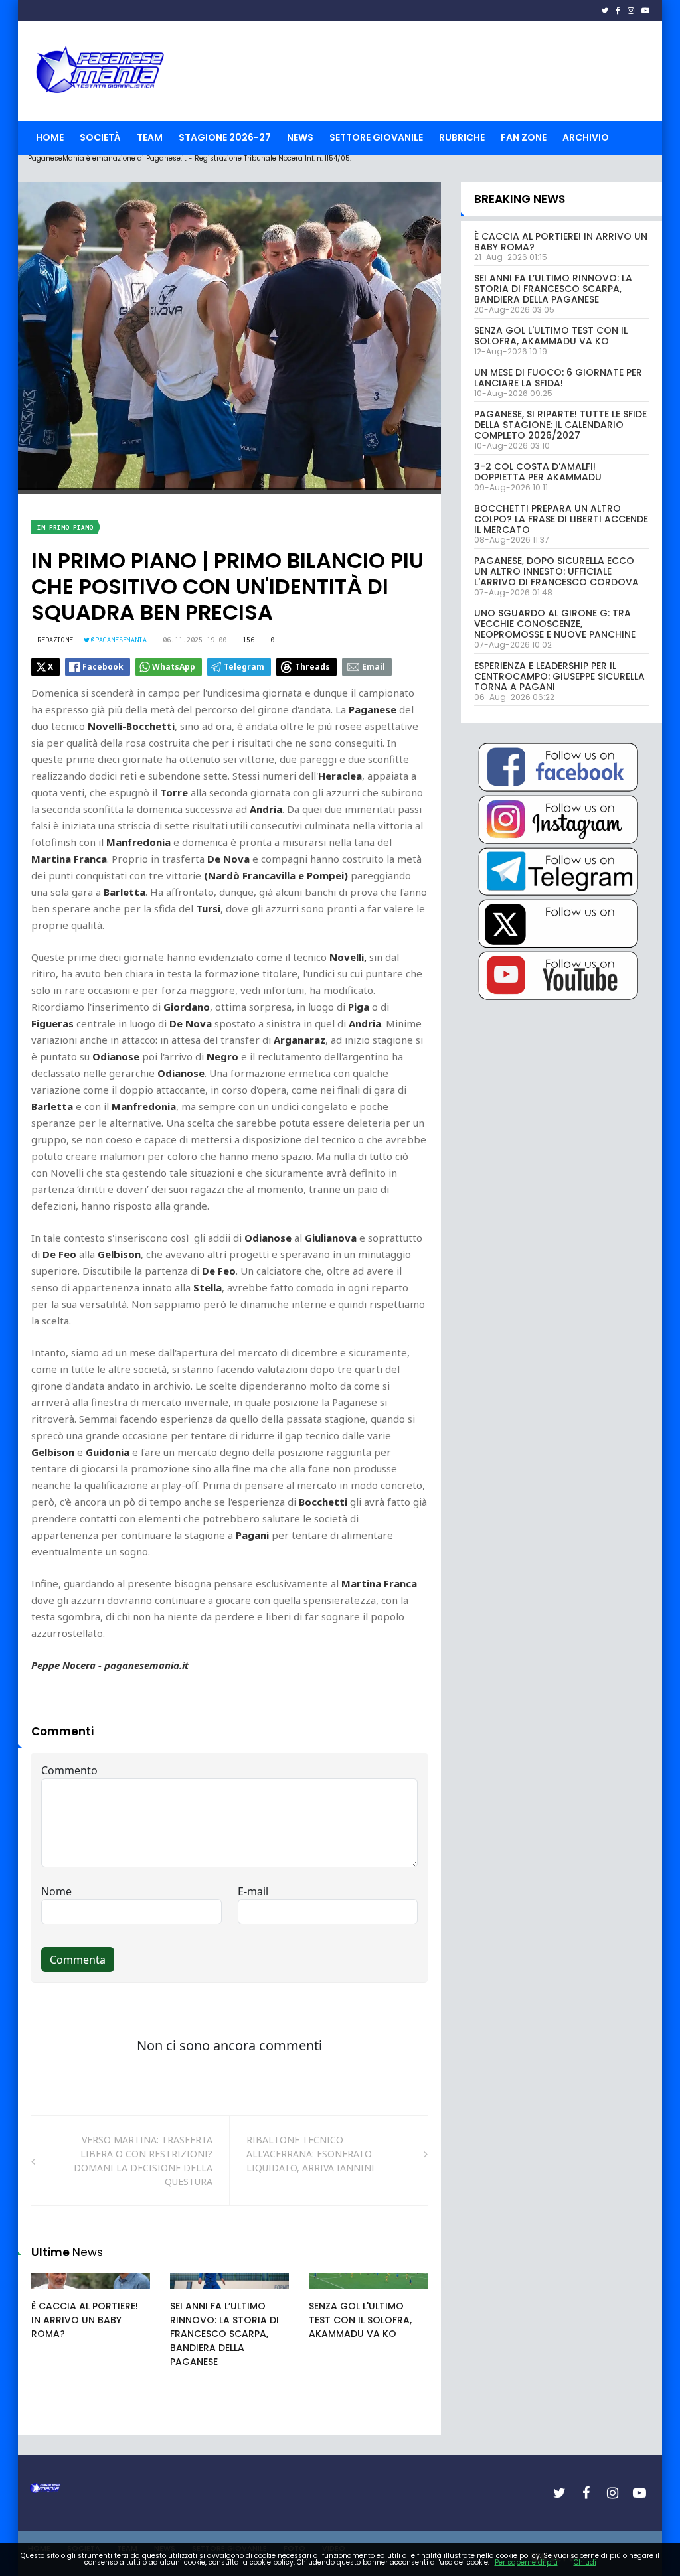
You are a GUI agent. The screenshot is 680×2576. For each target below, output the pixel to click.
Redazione (55, 640)
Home (50, 137)
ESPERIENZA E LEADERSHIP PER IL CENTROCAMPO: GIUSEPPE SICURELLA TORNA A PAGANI (559, 676)
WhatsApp (174, 667)
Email (374, 667)
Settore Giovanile (376, 137)
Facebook (103, 667)
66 (191, 2294)
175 (54, 2294)
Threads (312, 667)
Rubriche (462, 137)
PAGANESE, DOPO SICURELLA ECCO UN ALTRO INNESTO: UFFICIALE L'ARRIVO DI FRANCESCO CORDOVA (556, 571)
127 (331, 2294)
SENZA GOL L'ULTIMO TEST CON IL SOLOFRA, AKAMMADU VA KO (360, 2320)
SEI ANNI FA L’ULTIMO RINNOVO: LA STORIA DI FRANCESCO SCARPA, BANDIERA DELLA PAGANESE (224, 2334)
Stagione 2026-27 (225, 137)
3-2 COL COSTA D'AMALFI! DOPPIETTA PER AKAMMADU (538, 472)
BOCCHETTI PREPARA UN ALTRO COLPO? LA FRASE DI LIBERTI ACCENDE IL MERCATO (561, 519)
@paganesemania (119, 640)
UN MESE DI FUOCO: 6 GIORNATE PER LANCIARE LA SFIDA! (558, 378)
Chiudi (585, 2562)
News (300, 137)
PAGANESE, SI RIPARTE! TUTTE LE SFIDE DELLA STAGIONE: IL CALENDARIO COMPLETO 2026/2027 (560, 425)
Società (100, 137)
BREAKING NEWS (520, 199)
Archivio (586, 137)
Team (150, 137)
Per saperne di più (526, 2562)
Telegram (244, 667)
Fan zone (524, 137)
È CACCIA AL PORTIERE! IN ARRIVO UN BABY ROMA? (85, 2320)
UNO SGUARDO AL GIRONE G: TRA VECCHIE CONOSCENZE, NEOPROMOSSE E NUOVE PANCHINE (555, 624)
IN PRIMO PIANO (65, 527)
